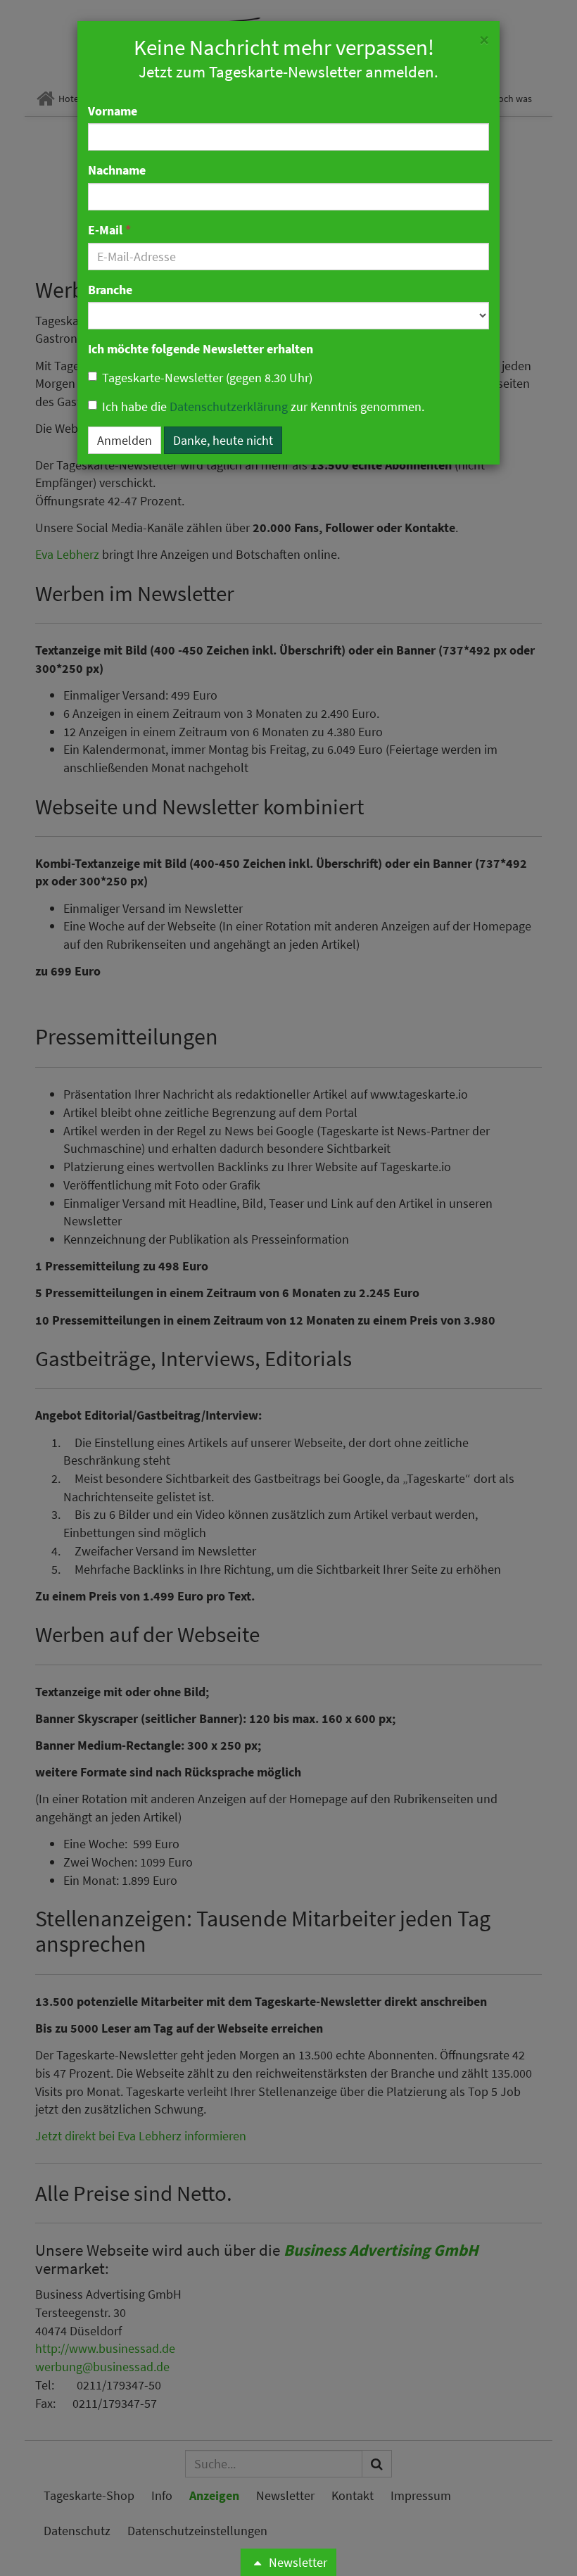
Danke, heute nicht (223, 440)
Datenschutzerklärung (229, 406)
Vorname (113, 111)
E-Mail (109, 230)
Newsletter (297, 2562)
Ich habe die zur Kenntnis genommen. (263, 406)
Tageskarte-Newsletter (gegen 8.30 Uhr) (207, 378)
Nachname (117, 170)
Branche (110, 290)
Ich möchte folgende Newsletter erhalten (201, 349)
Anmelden (125, 440)
